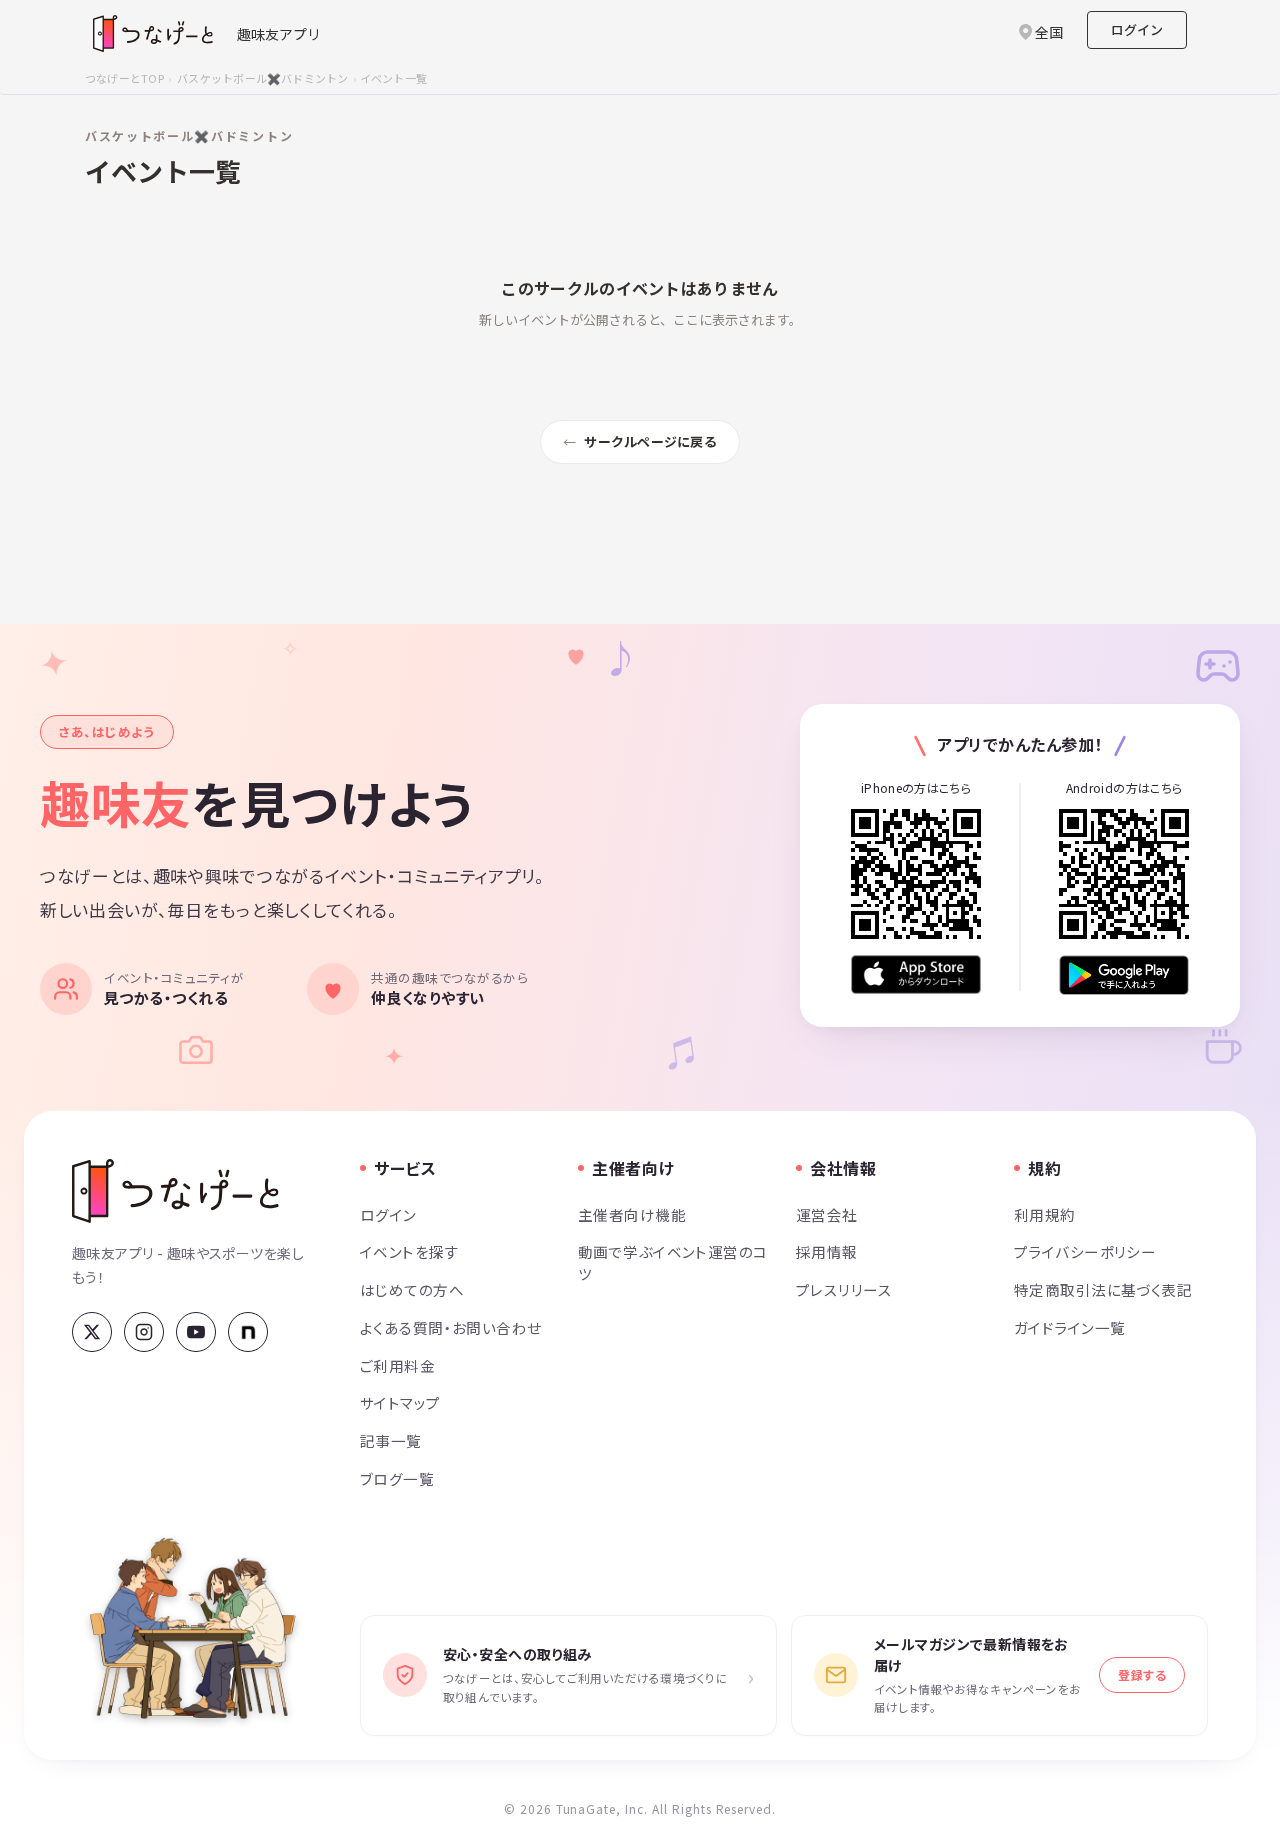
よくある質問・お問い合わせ (451, 1327)
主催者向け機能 (632, 1214)
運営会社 (827, 1214)
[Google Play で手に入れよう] (1124, 974)
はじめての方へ (412, 1289)
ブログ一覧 (397, 1478)
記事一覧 (391, 1440)
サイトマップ (400, 1402)
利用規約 (1045, 1214)
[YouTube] (196, 1332)
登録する (1142, 1674)
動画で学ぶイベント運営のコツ (673, 1262)
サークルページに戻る (650, 441)
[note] (248, 1332)
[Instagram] (144, 1332)
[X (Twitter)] (92, 1332)
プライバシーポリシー (1085, 1251)
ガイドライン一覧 (1069, 1327)
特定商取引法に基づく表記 (1103, 1289)
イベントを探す (409, 1251)
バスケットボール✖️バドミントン (262, 78)
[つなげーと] (175, 1191)
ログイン (1137, 29)
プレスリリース (844, 1289)
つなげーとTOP (124, 78)
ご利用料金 (397, 1365)
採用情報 (827, 1251)
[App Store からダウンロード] (916, 974)
